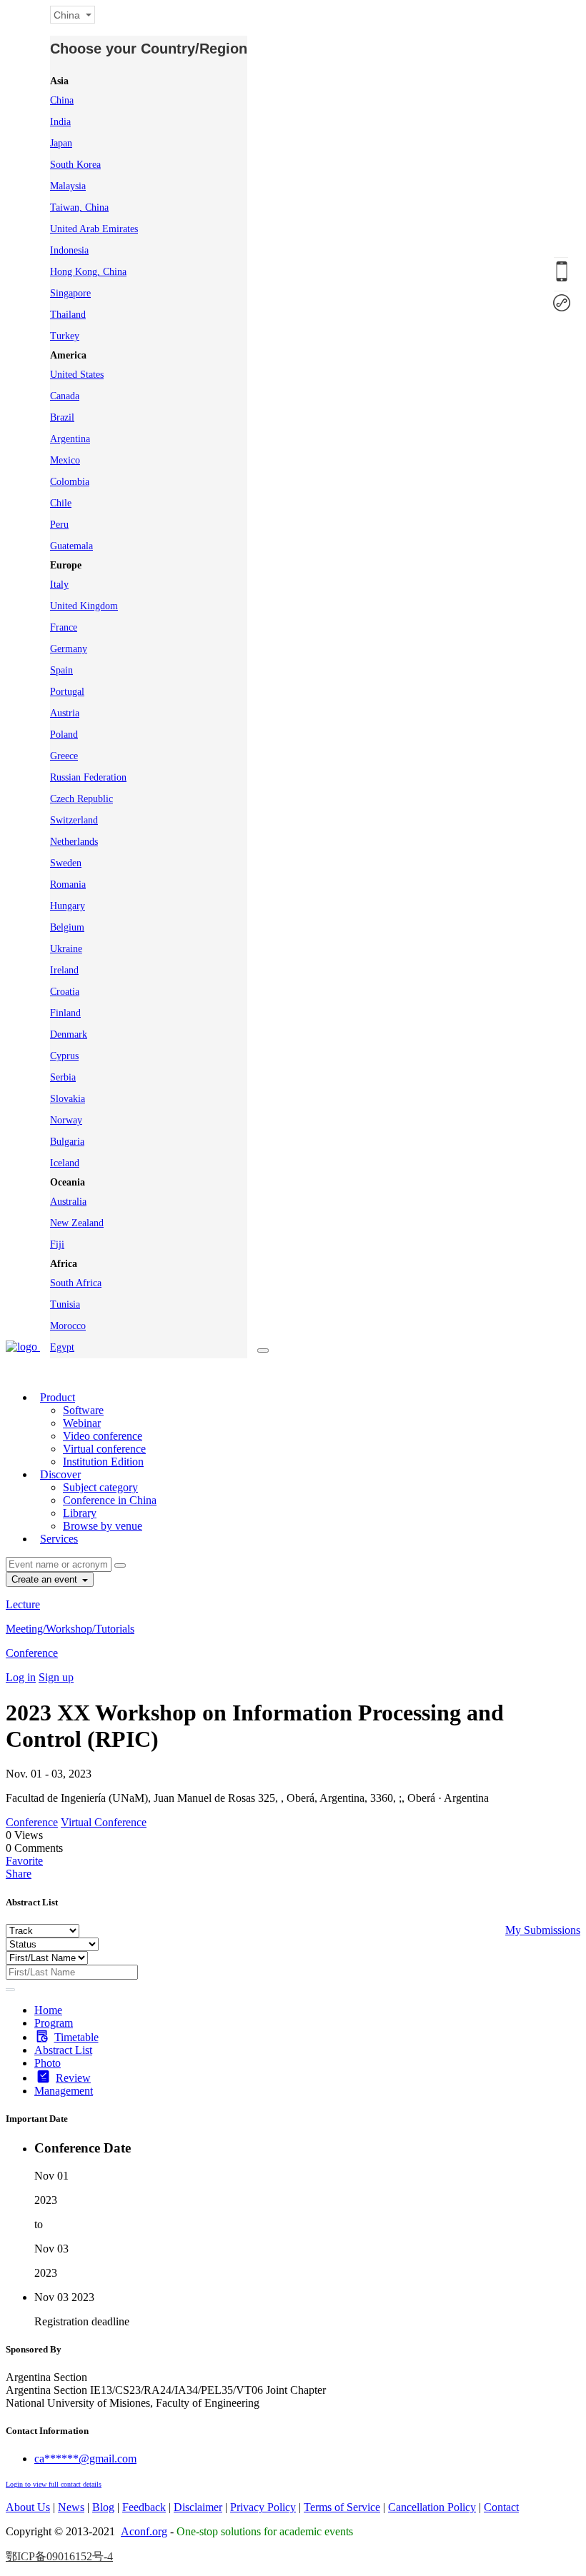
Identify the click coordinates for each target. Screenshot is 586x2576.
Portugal (67, 692)
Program (54, 2023)
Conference (32, 1653)
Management (64, 2091)
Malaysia (68, 186)
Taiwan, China (79, 207)
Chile (61, 503)
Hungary (68, 906)
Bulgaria (67, 1142)
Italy (59, 585)
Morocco (68, 1326)
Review (73, 2078)
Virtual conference (104, 1449)
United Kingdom (84, 606)
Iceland (65, 1163)
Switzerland (74, 820)
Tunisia (65, 1304)
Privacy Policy (263, 2507)
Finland (65, 1013)
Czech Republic (81, 799)
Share (19, 1874)
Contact (501, 2507)
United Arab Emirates (94, 229)
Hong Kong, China (88, 272)
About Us (28, 2507)
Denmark (69, 1034)
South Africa (76, 1283)
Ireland (64, 970)
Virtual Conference (104, 1822)
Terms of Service (342, 2507)
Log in (21, 1677)
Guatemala (71, 546)
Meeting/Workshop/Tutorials (70, 1629)
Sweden (66, 863)
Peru (59, 525)
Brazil (62, 417)
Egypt (62, 1347)
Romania (68, 884)
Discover (60, 1474)
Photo (48, 2063)
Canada (65, 396)
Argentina (70, 439)
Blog (103, 2507)
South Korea (75, 165)
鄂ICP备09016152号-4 (59, 2556)
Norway (66, 1120)
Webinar (82, 1423)
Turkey (65, 336)
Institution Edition (103, 1462)
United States (77, 375)
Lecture (23, 1604)
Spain (61, 670)
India (60, 122)
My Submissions (543, 1930)
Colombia (70, 482)
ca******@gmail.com (85, 2459)
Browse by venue (103, 1526)
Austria (65, 713)
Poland (64, 735)
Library (80, 1513)
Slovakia (68, 1099)
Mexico (65, 460)
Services (59, 1539)
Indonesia (69, 250)
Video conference (103, 1436)
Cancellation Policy (432, 2507)
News (71, 2507)
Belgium (67, 927)
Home (48, 2010)
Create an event (46, 1579)
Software (83, 1410)
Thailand (68, 315)
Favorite (24, 1861)
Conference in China (110, 1500)
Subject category (100, 1487)
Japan (61, 143)
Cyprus (64, 1056)
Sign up (56, 1677)
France (64, 627)
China (62, 100)
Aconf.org (144, 2531)
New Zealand (77, 1223)
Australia (68, 1202)
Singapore (70, 293)
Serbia (63, 1077)
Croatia (65, 992)
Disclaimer (198, 2507)
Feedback (144, 2507)
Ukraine (66, 949)
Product (58, 1397)
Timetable (76, 2037)
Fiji (57, 1244)
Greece (64, 756)
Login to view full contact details (54, 2484)
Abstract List (63, 2050)
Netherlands (74, 842)
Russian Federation (88, 777)
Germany (69, 649)
